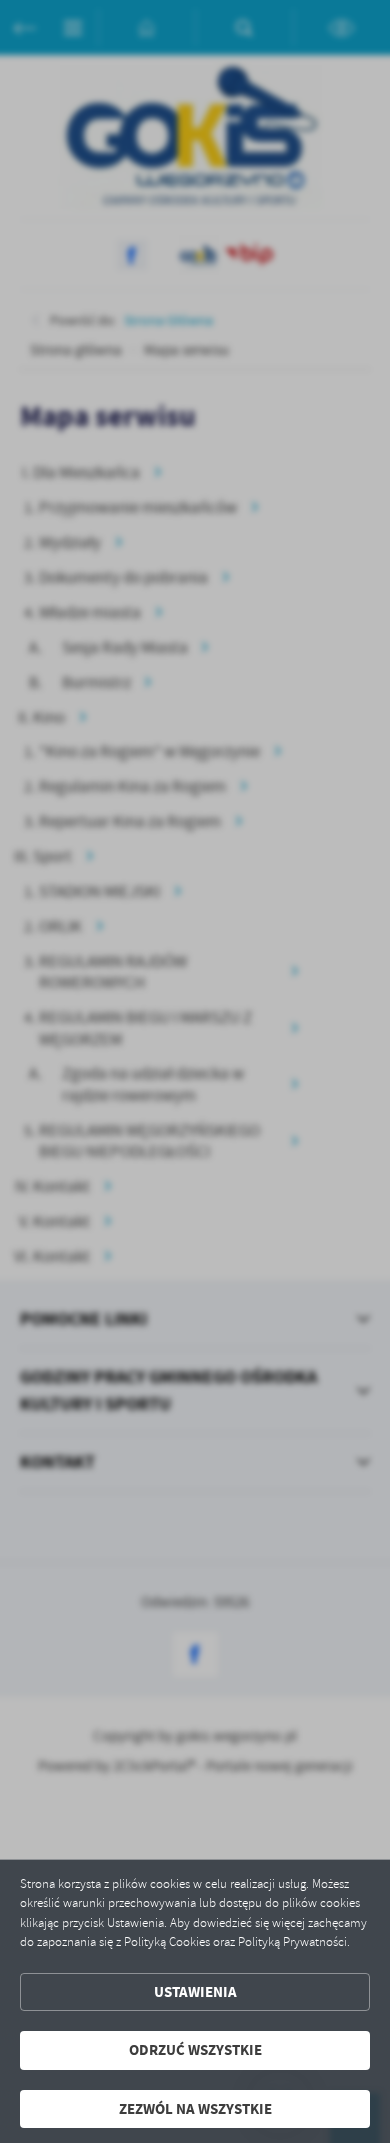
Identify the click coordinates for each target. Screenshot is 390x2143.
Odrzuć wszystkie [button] (195, 2050)
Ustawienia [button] (195, 1992)
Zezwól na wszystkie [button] (195, 2109)
